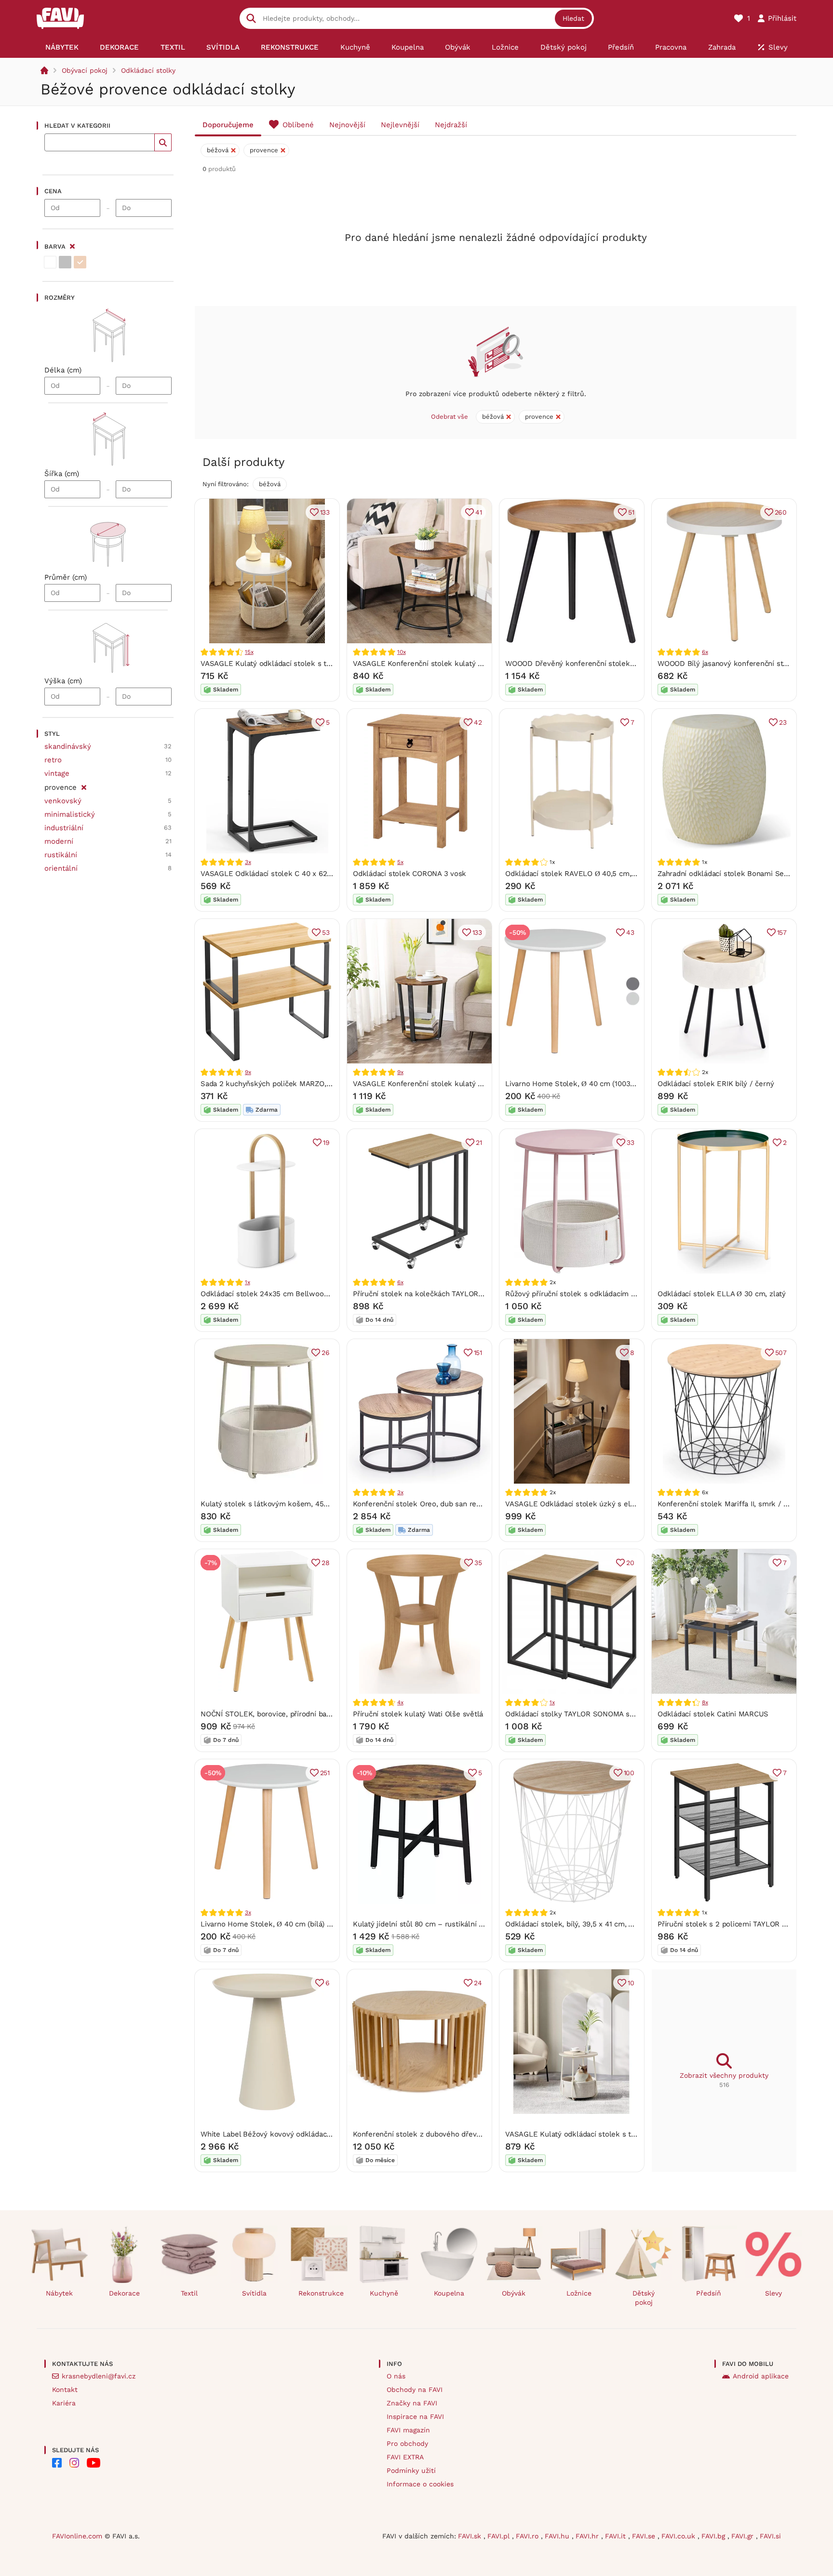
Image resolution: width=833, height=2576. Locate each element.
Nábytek (59, 2293)
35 (478, 1563)
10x (401, 652)
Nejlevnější (400, 125)
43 (630, 932)
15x (249, 652)
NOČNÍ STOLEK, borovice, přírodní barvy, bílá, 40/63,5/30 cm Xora (312, 1714)
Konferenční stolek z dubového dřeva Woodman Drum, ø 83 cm (461, 2134)
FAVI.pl (500, 2536)
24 (478, 1983)
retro (53, 760)
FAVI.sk (471, 2536)
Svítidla (254, 2293)
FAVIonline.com (77, 2536)
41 (479, 512)
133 (325, 512)
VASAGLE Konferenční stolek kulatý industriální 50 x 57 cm (454, 1084)
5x (400, 862)
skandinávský (68, 746)
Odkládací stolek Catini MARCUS (713, 1714)
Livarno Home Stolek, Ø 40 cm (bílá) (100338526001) (290, 1924)
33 (631, 1142)
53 (326, 932)
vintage (57, 773)
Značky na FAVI (412, 2403)
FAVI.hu (558, 2536)
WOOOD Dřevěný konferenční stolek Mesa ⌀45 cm (591, 664)
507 (781, 1353)
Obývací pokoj (85, 70)
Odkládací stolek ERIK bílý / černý (716, 1084)
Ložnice (579, 2293)
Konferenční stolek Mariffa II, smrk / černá (730, 1504)
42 (478, 722)
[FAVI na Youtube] (94, 2463)
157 (782, 932)
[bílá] (50, 262)
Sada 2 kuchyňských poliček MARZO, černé (274, 1084)
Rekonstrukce (321, 2293)
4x (400, 1702)
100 (629, 1773)
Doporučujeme (228, 125)
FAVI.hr (588, 2536)
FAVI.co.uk (679, 2536)
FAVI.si (770, 2536)
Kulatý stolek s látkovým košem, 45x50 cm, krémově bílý (299, 1504)
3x (248, 862)
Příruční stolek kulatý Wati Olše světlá (418, 1714)
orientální (61, 868)
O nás (396, 2376)
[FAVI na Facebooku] (57, 2463)
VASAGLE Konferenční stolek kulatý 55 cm (426, 664)
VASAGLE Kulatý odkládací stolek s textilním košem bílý (297, 664)
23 (783, 722)
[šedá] (65, 262)
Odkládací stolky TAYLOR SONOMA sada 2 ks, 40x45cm (599, 1714)
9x (248, 1072)
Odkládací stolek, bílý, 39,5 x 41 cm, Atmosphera (587, 1924)
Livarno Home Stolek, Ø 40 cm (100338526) (579, 1084)
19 (326, 1142)
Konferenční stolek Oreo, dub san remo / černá (433, 1504)
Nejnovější (347, 125)
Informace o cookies (420, 2484)
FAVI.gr (744, 2536)
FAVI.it (617, 2536)
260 (781, 512)
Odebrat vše (450, 417)
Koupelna (449, 2293)
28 (326, 1563)
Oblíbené (298, 125)
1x (248, 1282)
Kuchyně (384, 2293)
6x (705, 652)
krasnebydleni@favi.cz (99, 2376)
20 (630, 1563)
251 (325, 1773)
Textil (189, 2293)
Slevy (773, 2293)
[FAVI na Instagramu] (74, 2463)
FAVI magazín (408, 2430)
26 (326, 1353)
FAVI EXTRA (405, 2457)
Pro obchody (407, 2443)
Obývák (514, 2293)
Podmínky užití (411, 2470)
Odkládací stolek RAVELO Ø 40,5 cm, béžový (581, 874)
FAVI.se (645, 2536)
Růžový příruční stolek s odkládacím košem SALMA (593, 1294)
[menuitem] (62, 47)
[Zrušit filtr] (84, 786)
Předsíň (709, 2293)
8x (705, 1702)
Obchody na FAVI (415, 2390)
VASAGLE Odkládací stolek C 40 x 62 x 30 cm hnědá (290, 874)
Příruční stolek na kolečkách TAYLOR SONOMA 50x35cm (449, 1294)
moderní (59, 841)
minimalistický (70, 814)
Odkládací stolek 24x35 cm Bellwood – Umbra (280, 1294)
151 (478, 1353)
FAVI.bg (714, 2536)
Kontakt (65, 2390)
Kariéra (64, 2403)
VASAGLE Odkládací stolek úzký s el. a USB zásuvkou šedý (606, 1504)
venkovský (63, 801)
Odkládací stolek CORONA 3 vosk (410, 874)
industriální (64, 828)
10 (631, 1983)
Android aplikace (761, 2376)
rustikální (61, 855)
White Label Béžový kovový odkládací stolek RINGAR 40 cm (302, 2134)
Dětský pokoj (644, 2298)
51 (631, 512)
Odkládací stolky (148, 70)
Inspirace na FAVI (415, 2417)
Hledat (573, 18)
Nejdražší (451, 125)
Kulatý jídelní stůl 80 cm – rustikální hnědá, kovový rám (448, 1924)
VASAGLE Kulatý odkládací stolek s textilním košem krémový (611, 2134)
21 (479, 1142)
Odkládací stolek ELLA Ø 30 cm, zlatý (722, 1294)
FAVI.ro (528, 2536)
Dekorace (124, 2293)
